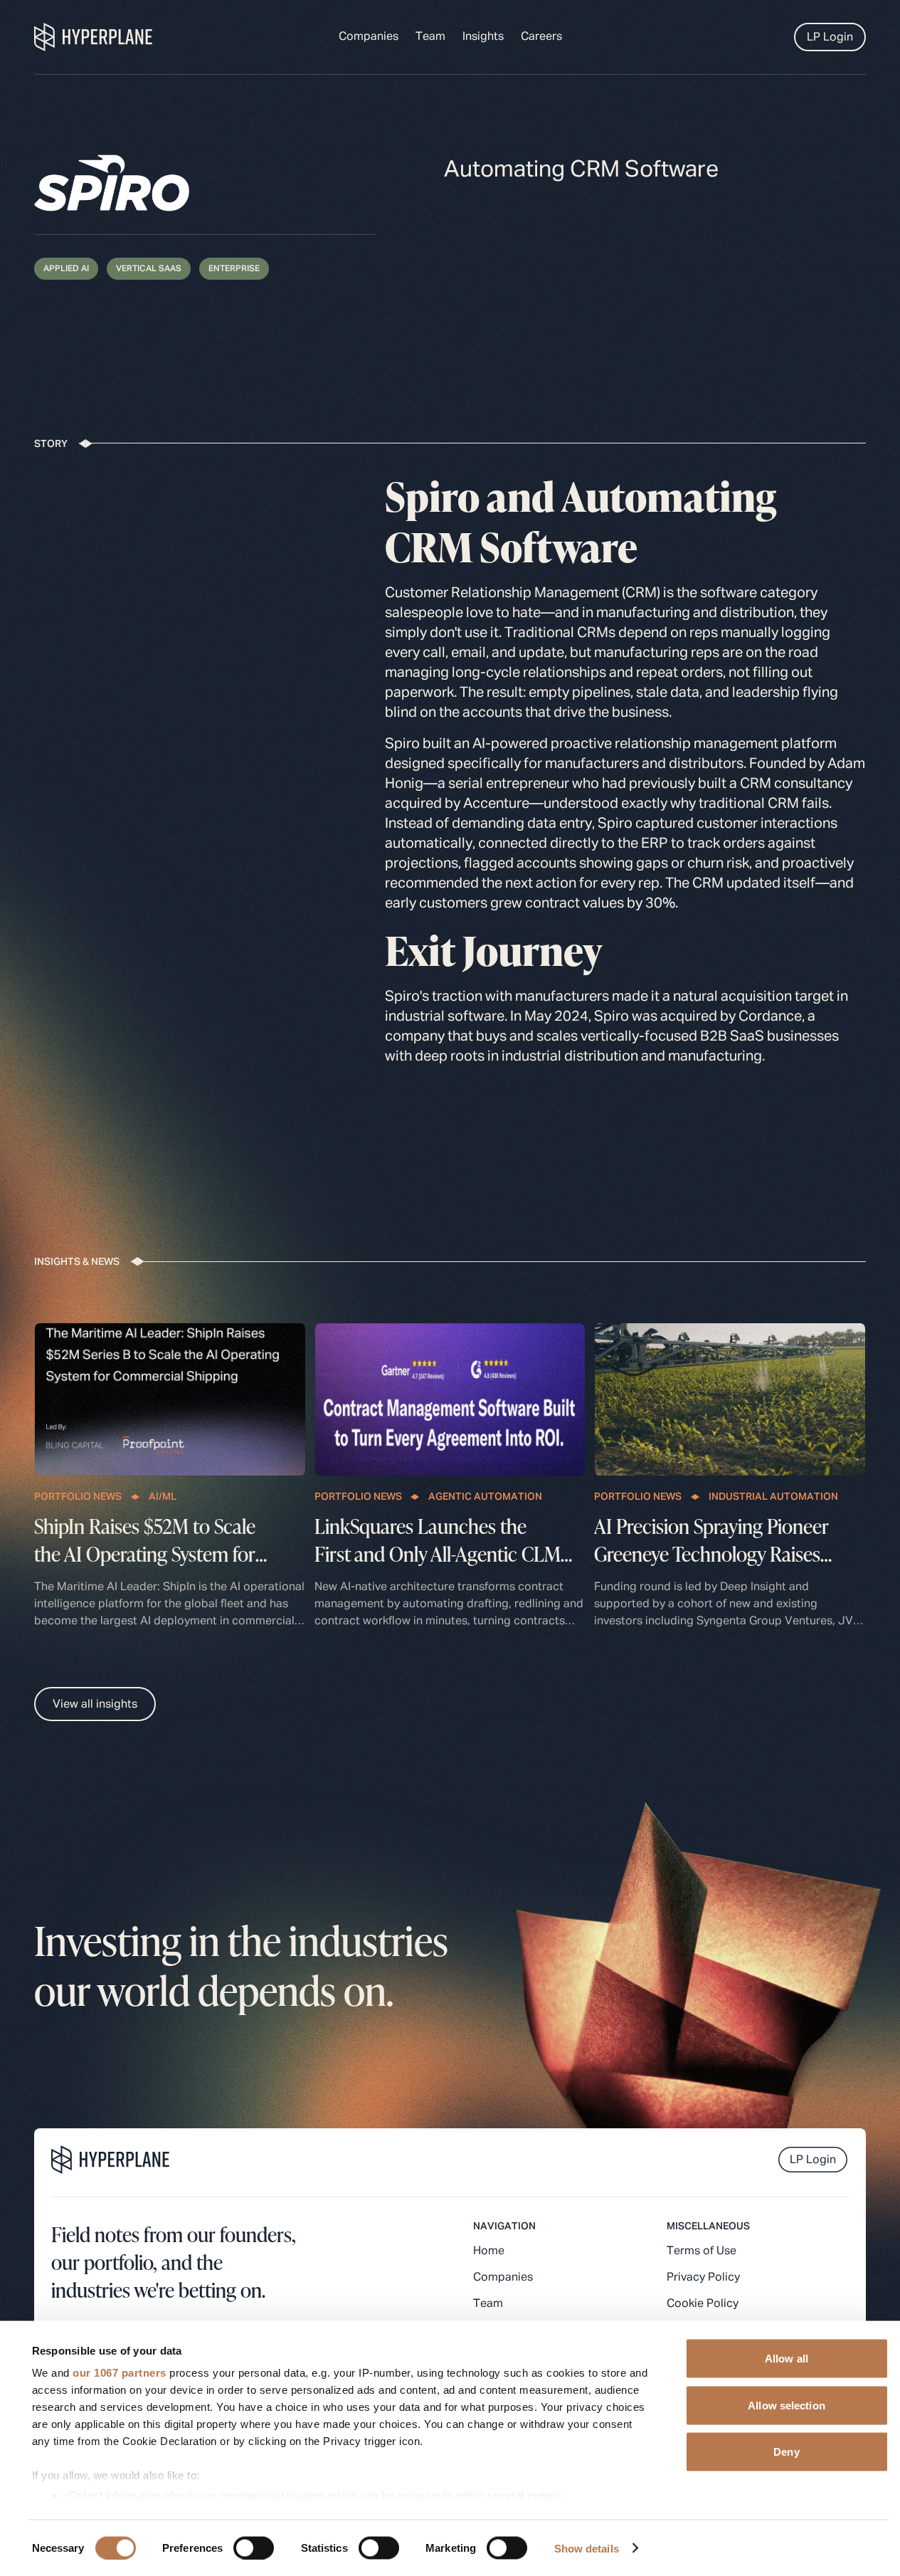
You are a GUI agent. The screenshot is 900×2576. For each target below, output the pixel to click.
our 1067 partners (120, 2373)
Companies (369, 37)
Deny (786, 2452)
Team (430, 37)
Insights (483, 37)
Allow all (787, 2359)
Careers (541, 37)
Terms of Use (702, 2251)
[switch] (254, 2548)
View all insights (95, 1705)
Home (489, 2251)
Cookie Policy (703, 2304)
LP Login (830, 38)
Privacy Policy (703, 2278)
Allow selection (787, 2405)
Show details (587, 2548)
